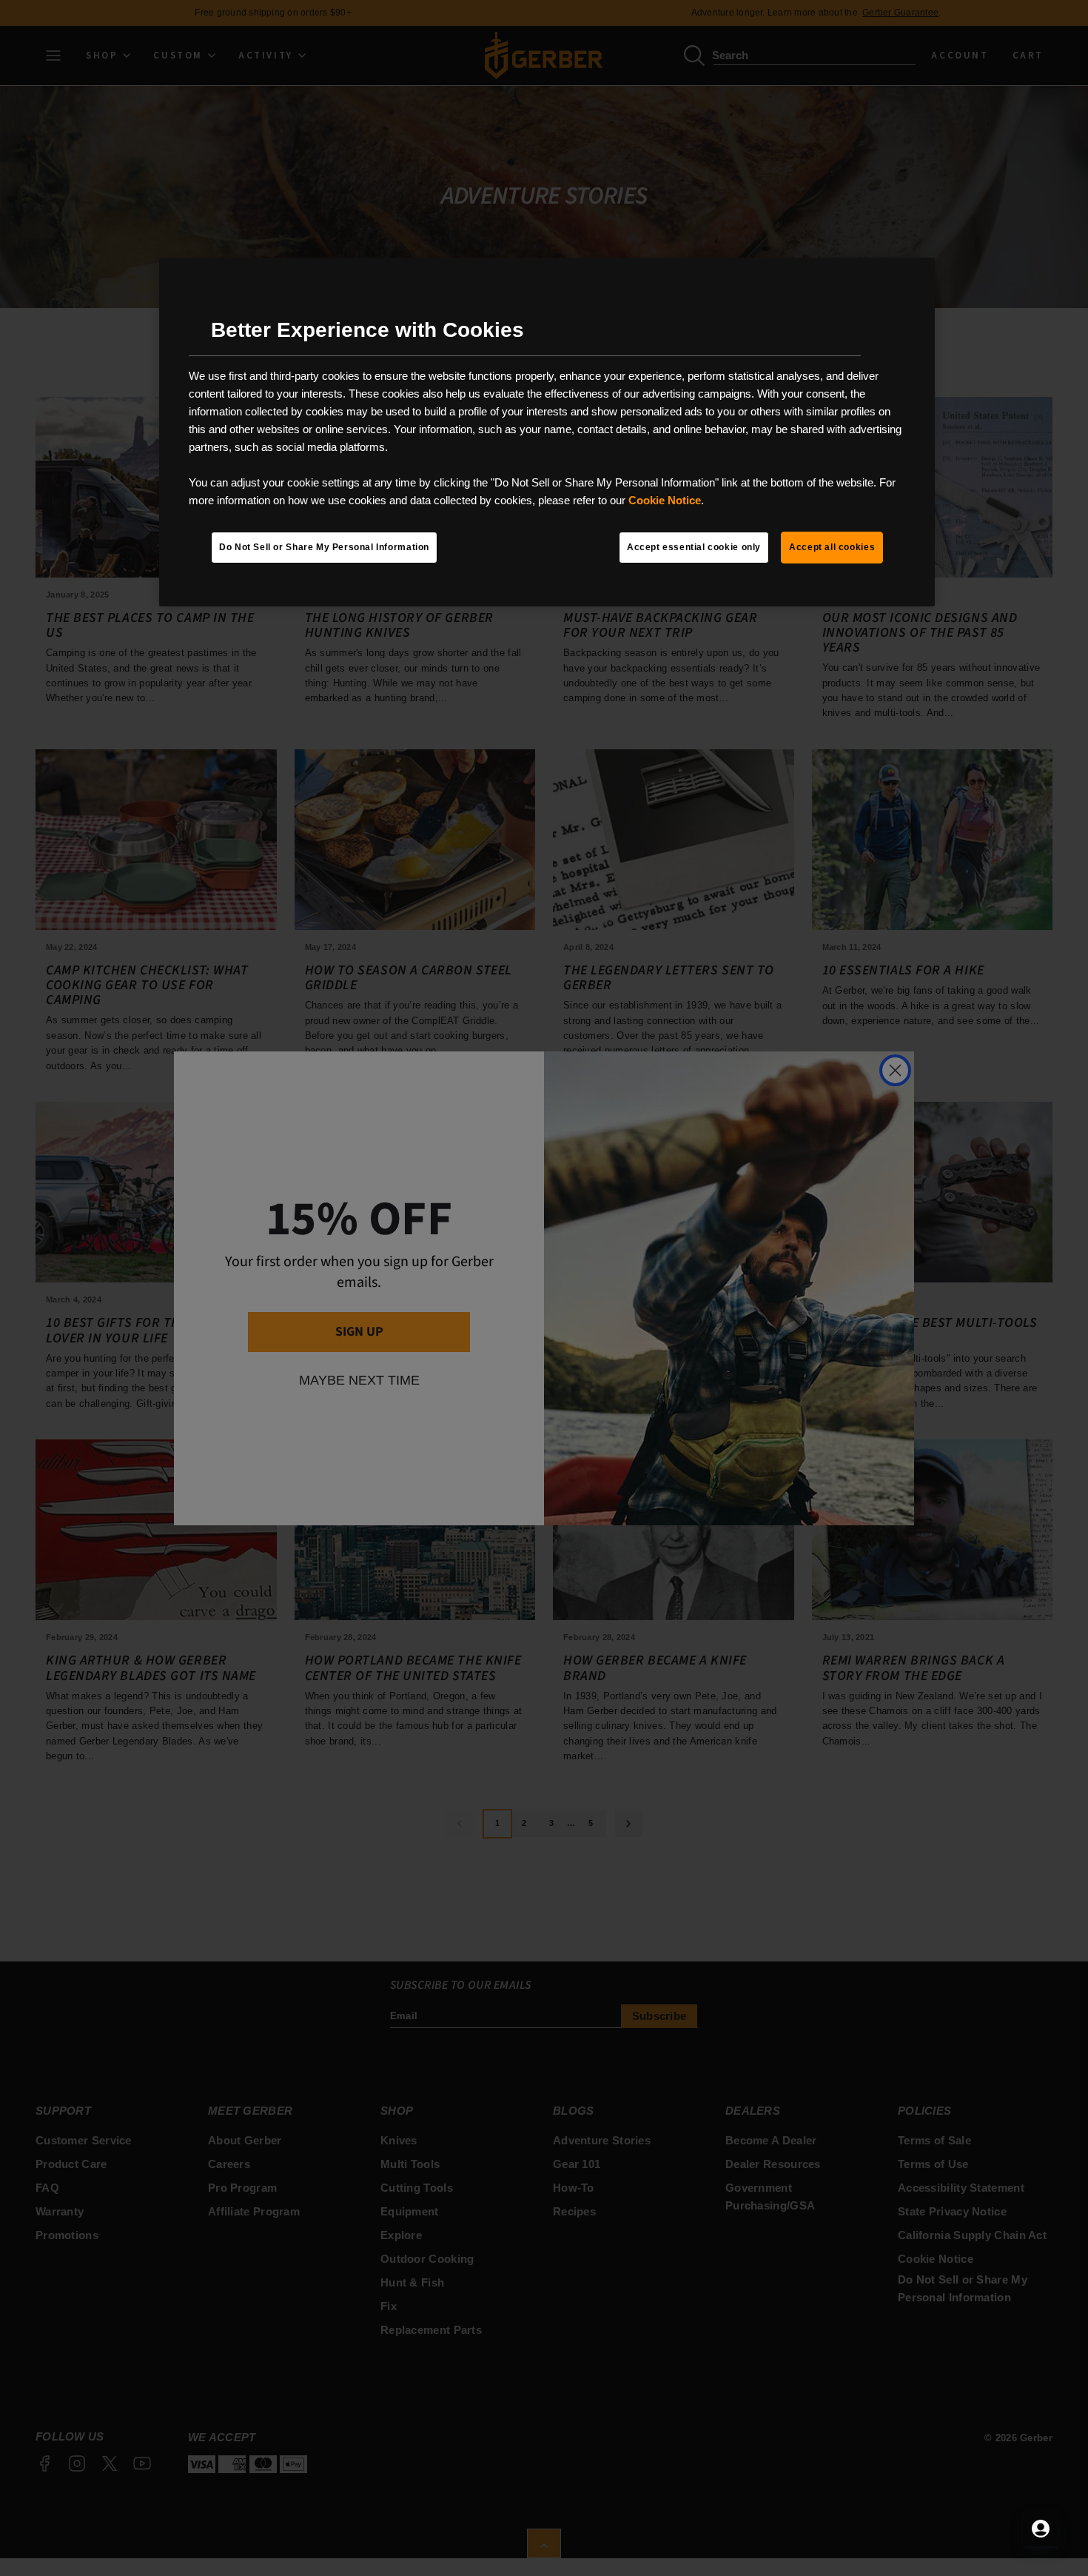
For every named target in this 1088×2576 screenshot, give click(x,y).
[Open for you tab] (1041, 2529)
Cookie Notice (665, 500)
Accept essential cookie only (694, 547)
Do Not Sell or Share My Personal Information (324, 547)
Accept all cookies (832, 547)
